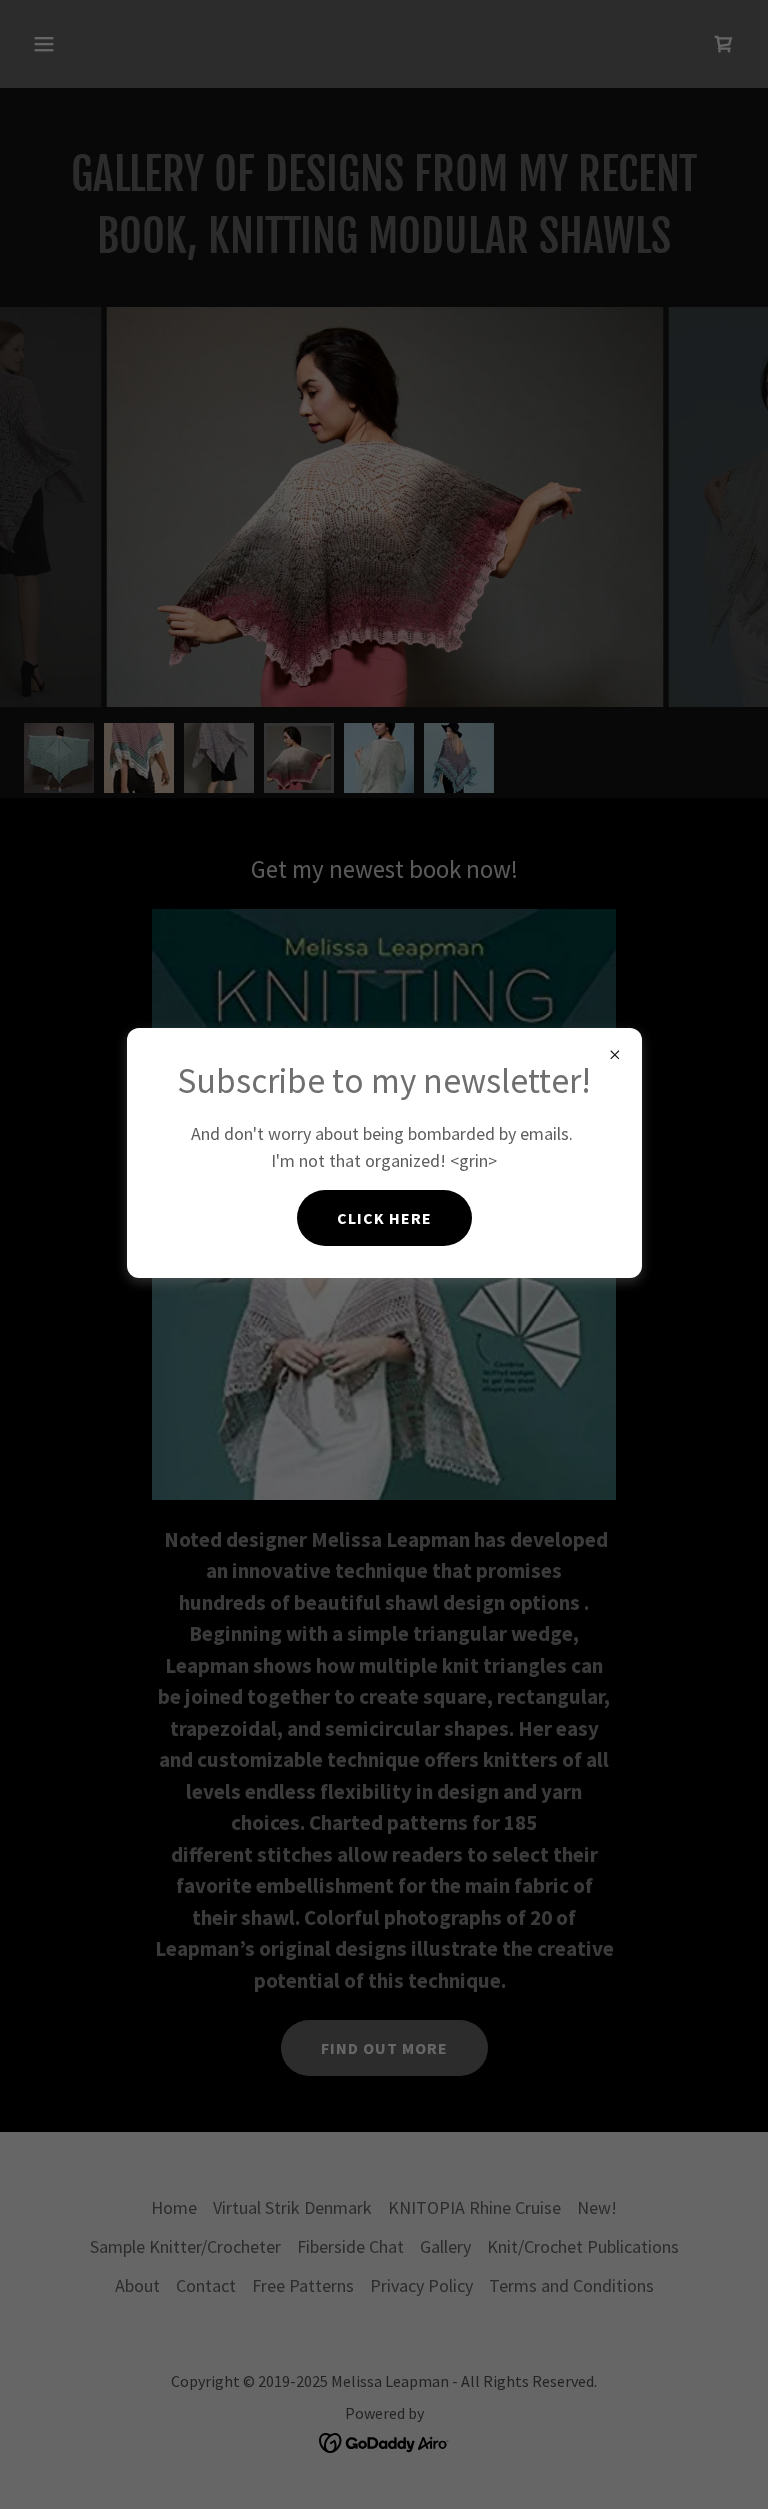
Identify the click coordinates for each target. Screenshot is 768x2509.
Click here (384, 1218)
